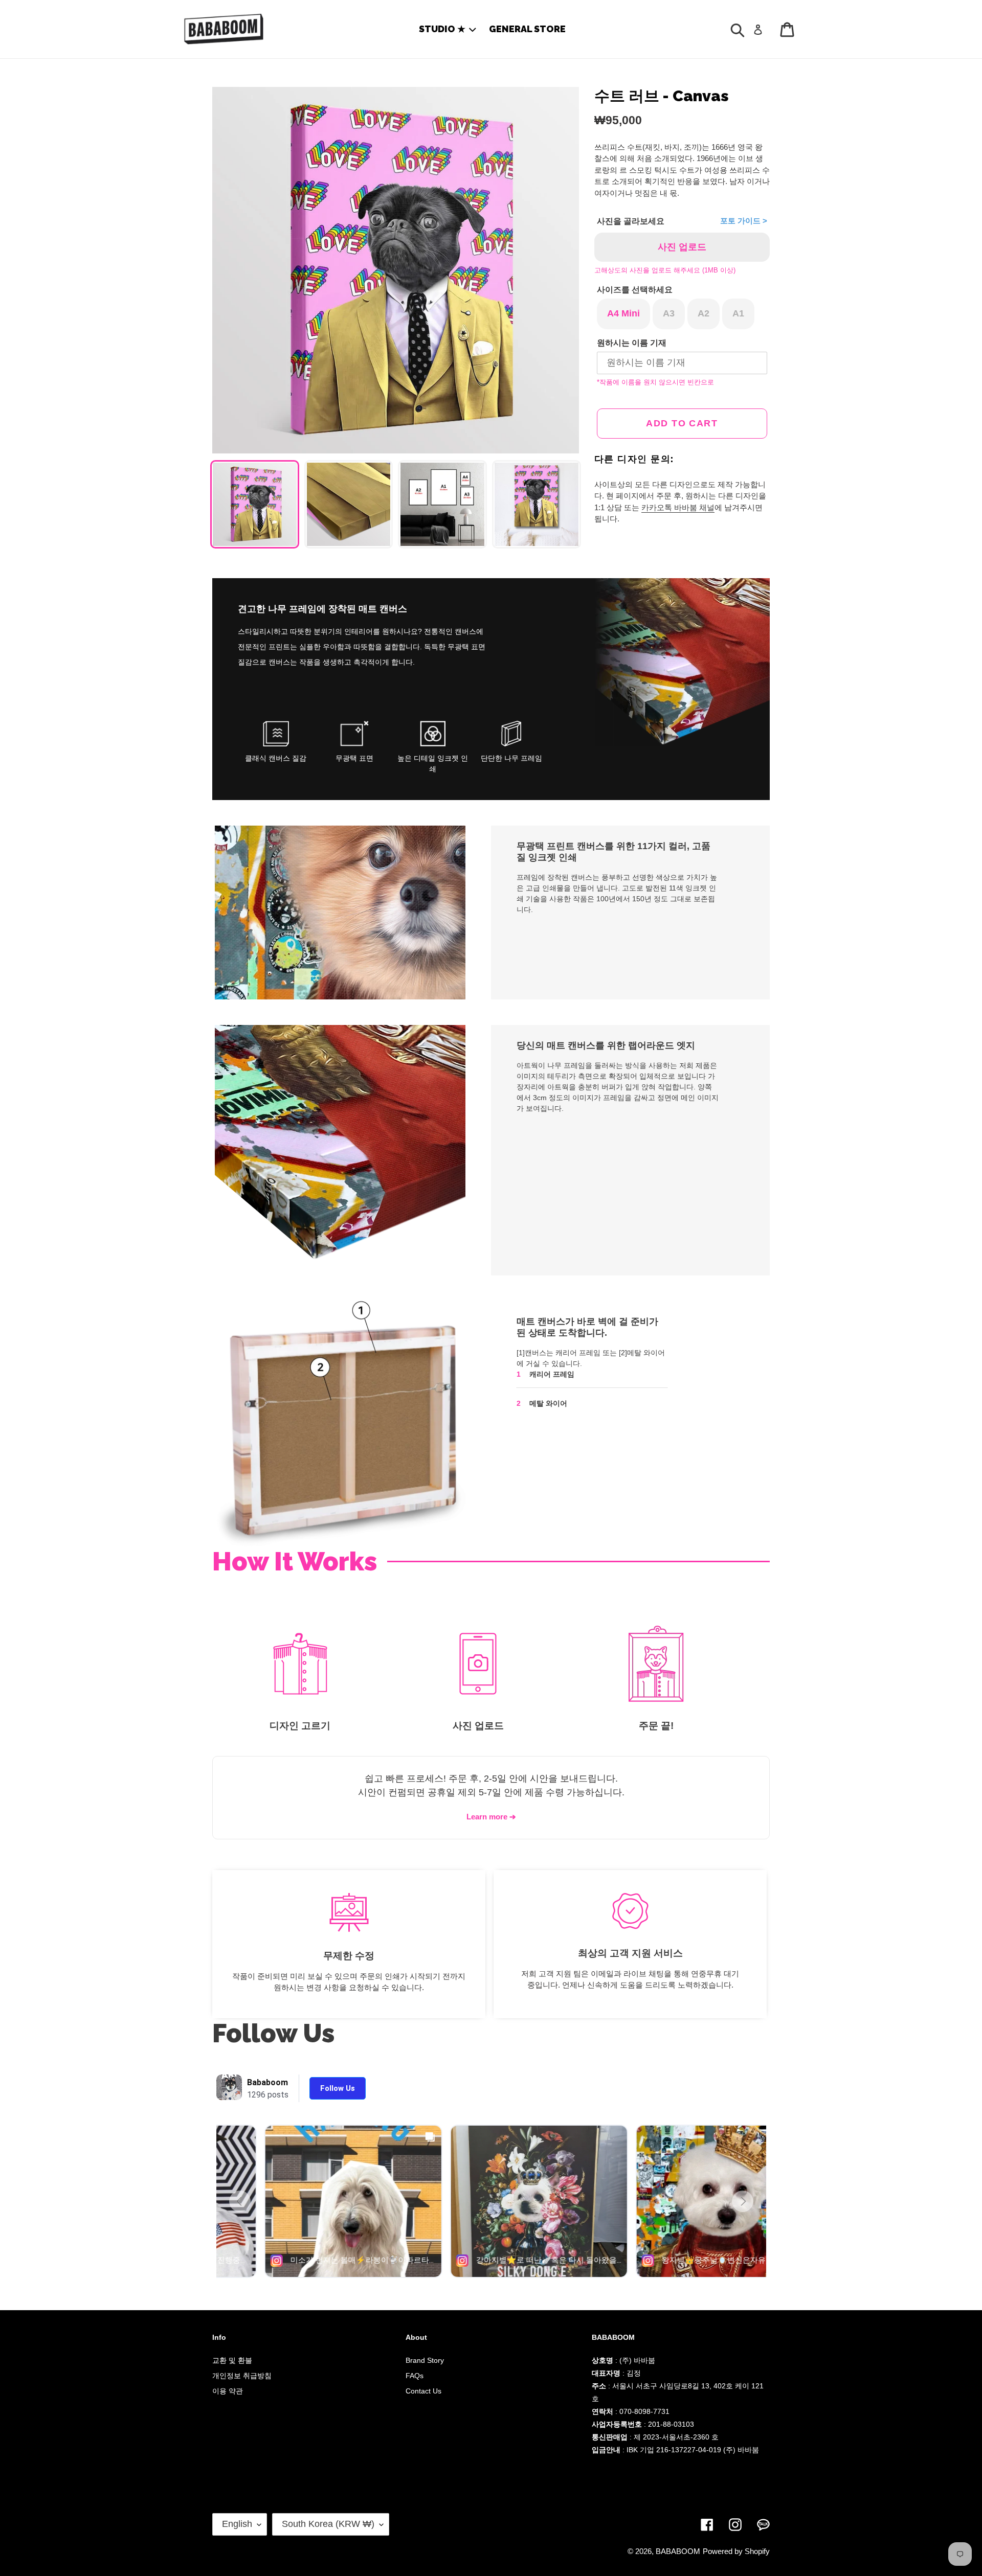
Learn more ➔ (491, 1817)
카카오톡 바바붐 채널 (678, 507)
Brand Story (425, 2360)
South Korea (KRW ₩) (328, 2524)
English (237, 2524)
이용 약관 (228, 2391)
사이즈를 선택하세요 (635, 290)
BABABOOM (678, 2551)
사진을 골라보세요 (631, 221)
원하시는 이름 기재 (632, 343)
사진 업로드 (682, 247)
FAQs (415, 2376)
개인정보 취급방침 (242, 2376)
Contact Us (423, 2391)
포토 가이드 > (744, 221)
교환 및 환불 (232, 2360)
